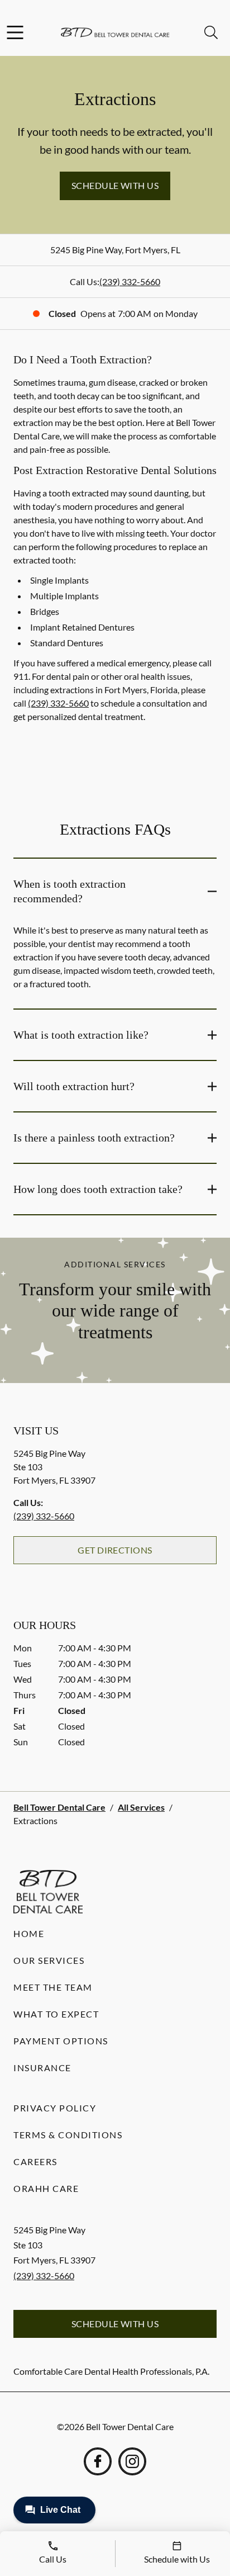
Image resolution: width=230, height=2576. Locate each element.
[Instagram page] (132, 2461)
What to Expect (56, 2014)
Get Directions (115, 1550)
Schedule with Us (115, 185)
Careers (35, 2161)
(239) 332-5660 (130, 281)
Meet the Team (53, 1987)
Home (29, 1933)
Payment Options (61, 2041)
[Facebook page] (98, 2461)
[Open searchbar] (211, 32)
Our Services (49, 1960)
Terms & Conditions (68, 2135)
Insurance (42, 2068)
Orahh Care (46, 2188)
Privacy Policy (55, 2108)
